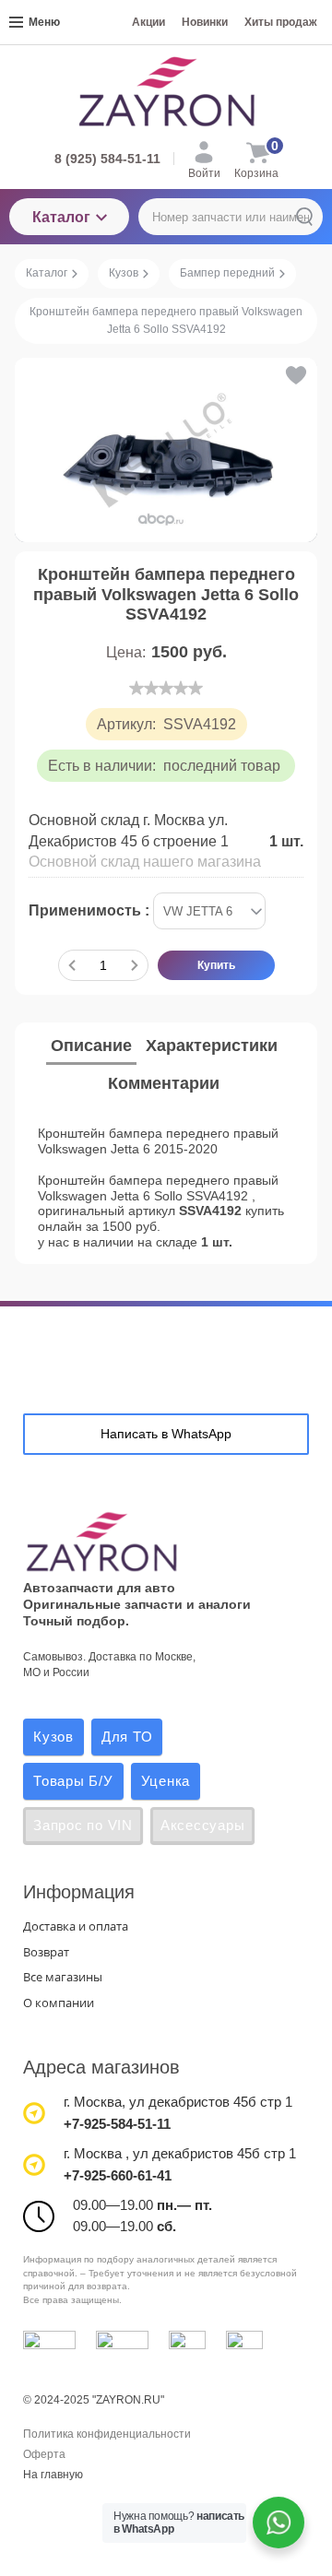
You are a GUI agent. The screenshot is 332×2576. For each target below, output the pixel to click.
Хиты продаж (281, 22)
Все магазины (63, 1977)
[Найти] (304, 217)
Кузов (53, 1737)
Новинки (205, 22)
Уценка (166, 1781)
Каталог (61, 217)
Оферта (44, 2454)
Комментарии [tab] (164, 1083)
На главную (53, 2475)
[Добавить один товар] (135, 965)
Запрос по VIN (83, 1825)
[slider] (166, 688)
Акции (148, 22)
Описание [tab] (91, 1046)
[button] (295, 375)
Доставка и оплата (76, 1926)
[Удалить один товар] (72, 965)
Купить (216, 965)
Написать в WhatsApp (166, 1434)
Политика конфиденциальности (107, 2434)
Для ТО (127, 1737)
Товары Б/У (73, 1781)
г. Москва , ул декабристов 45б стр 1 (180, 2153)
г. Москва (93, 2102)
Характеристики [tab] (212, 1046)
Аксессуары (203, 1825)
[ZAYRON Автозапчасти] (166, 91)
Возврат (46, 1952)
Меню (44, 22)
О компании (59, 2003)
